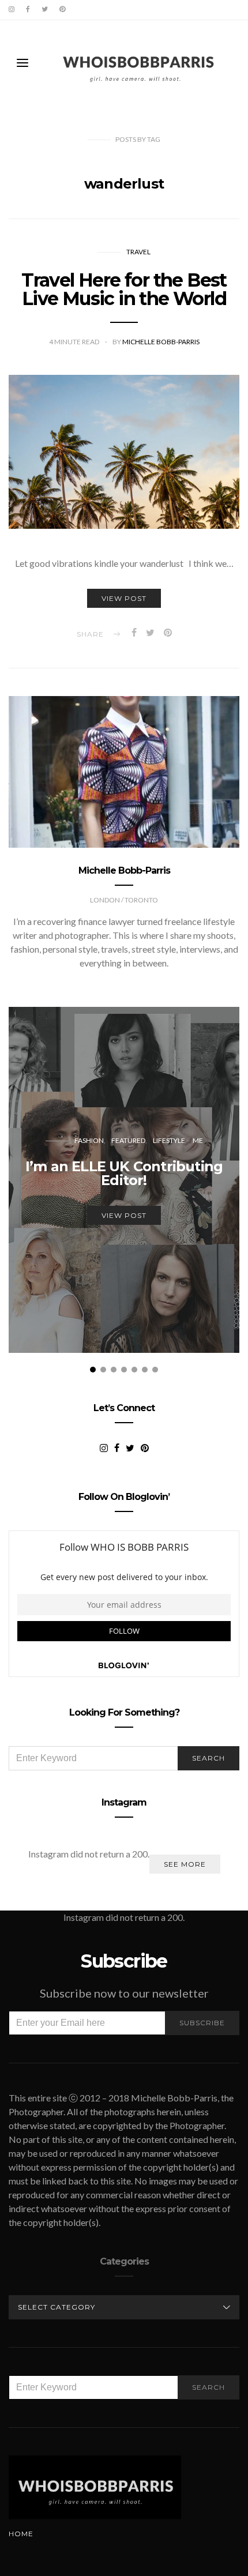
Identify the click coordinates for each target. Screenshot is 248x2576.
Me (198, 1140)
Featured (128, 1140)
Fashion (89, 1140)
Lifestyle (169, 1140)
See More (185, 1864)
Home (21, 2534)
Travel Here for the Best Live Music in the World (124, 289)
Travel (138, 252)
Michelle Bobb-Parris (161, 342)
